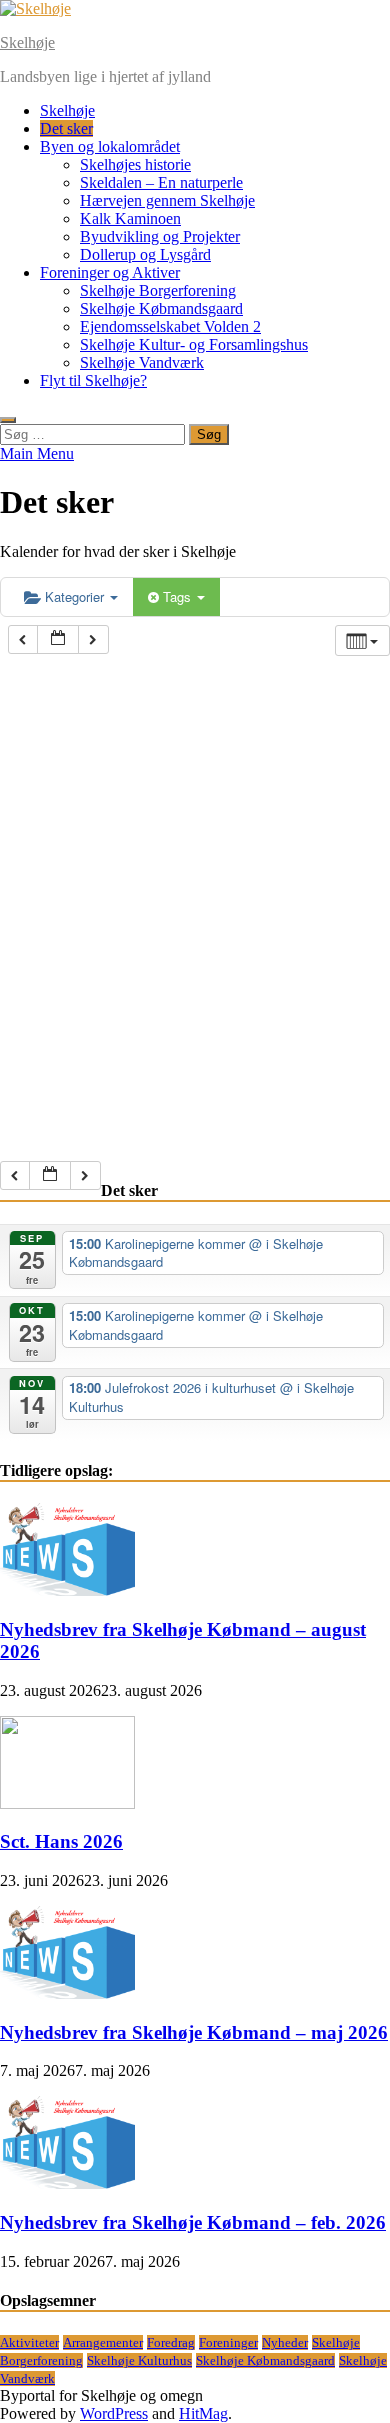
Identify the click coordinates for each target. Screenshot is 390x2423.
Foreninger (228, 2342)
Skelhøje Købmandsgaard (161, 308)
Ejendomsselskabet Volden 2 (170, 326)
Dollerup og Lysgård (145, 254)
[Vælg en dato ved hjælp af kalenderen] (58, 639)
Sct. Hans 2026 (61, 1841)
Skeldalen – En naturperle (161, 182)
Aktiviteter (29, 2342)
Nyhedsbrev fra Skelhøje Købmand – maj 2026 (194, 2032)
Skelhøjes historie (135, 164)
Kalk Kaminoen (130, 218)
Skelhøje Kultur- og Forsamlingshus (194, 344)
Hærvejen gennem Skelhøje (167, 200)
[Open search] (8, 420)
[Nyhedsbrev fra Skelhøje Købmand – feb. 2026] (67, 2183)
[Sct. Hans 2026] (67, 1803)
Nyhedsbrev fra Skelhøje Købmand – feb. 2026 (193, 2222)
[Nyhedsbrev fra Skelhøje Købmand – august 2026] (67, 1590)
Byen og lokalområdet (110, 146)
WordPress (114, 2413)
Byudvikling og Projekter (160, 236)
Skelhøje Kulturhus (139, 2360)
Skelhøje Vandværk (142, 362)
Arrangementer (103, 2342)
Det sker (66, 128)
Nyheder (285, 2342)
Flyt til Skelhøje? (93, 380)
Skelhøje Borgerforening (158, 290)
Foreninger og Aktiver (110, 272)
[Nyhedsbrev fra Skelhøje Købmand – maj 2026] (67, 1993)
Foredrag (171, 2342)
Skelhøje (27, 42)
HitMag (203, 2413)
